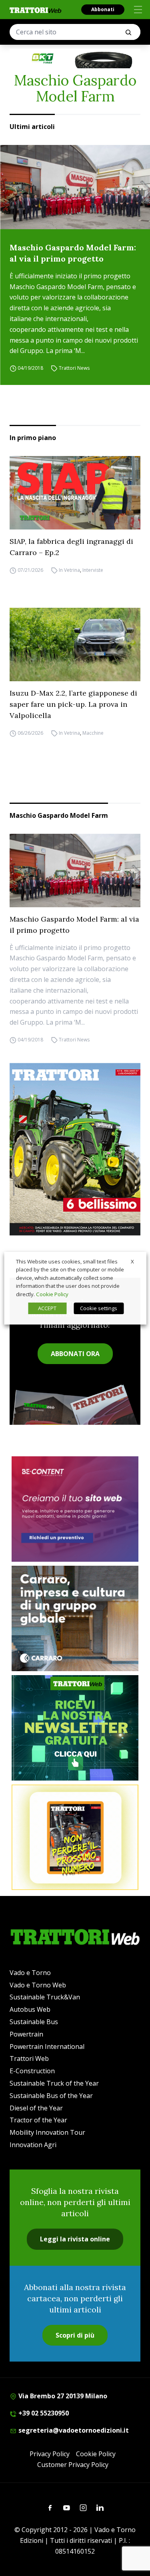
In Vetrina (69, 570)
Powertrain (26, 2034)
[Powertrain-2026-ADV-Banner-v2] (75, 1618)
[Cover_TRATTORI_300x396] (75, 1149)
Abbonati (103, 9)
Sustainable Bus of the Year (51, 2096)
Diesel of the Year (36, 2108)
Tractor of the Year (38, 2120)
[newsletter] (75, 1728)
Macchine (93, 733)
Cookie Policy (96, 2454)
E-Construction (32, 2071)
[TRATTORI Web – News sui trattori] (36, 10)
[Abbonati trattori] (75, 1837)
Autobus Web (30, 2009)
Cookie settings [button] (99, 1308)
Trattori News (74, 368)
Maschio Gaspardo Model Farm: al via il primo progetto (73, 253)
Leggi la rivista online (75, 2239)
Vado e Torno (30, 1973)
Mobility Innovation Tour (47, 2132)
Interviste (93, 570)
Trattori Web (29, 2058)
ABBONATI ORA (75, 1354)
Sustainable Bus (34, 2022)
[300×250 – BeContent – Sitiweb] (75, 1509)
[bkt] (75, 59)
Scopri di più (75, 2335)
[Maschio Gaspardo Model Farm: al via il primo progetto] (75, 187)
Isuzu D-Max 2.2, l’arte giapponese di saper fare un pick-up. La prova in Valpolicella (73, 704)
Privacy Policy (50, 2454)
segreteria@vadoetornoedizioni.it (73, 2430)
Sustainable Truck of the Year (54, 2083)
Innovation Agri (33, 2145)
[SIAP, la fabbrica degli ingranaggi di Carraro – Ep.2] (75, 493)
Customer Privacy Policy (73, 2465)
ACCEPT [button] (47, 1308)
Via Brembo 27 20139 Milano (62, 2396)
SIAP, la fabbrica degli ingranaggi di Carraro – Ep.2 (71, 547)
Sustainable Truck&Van (45, 1997)
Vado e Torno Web (38, 1985)
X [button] (132, 1261)
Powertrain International (47, 2047)
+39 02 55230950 (43, 2413)
